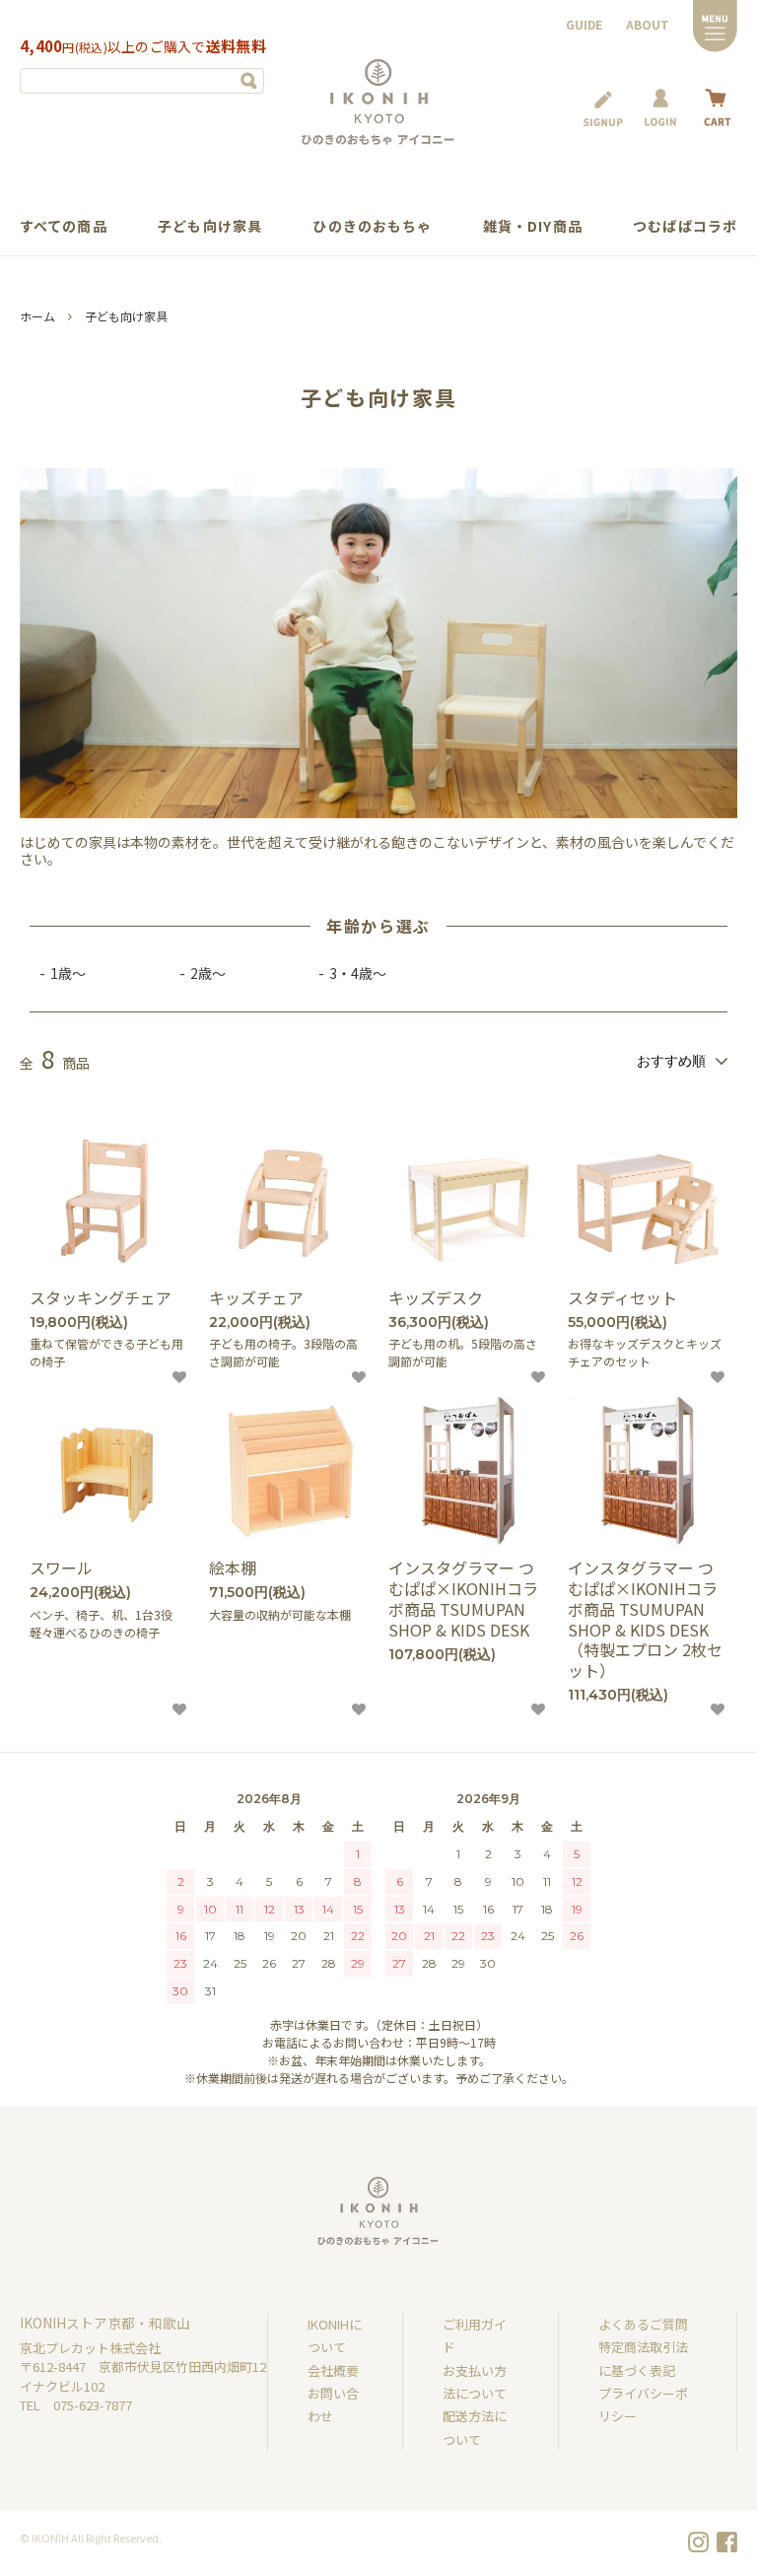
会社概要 (333, 2370)
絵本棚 (233, 1568)
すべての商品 (64, 226)
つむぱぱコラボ (685, 226)
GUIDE (584, 24)
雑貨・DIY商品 (533, 226)
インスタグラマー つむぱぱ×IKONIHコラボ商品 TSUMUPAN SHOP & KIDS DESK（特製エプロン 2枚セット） (645, 1619)
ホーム (37, 316)
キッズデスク (436, 1298)
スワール (61, 1568)
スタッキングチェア (101, 1298)
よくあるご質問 (643, 2324)
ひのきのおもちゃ (372, 226)
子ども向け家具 (210, 226)
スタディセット (622, 1298)
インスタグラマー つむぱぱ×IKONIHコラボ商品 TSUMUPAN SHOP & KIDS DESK (463, 1599)
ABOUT (648, 24)
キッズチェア (256, 1298)
